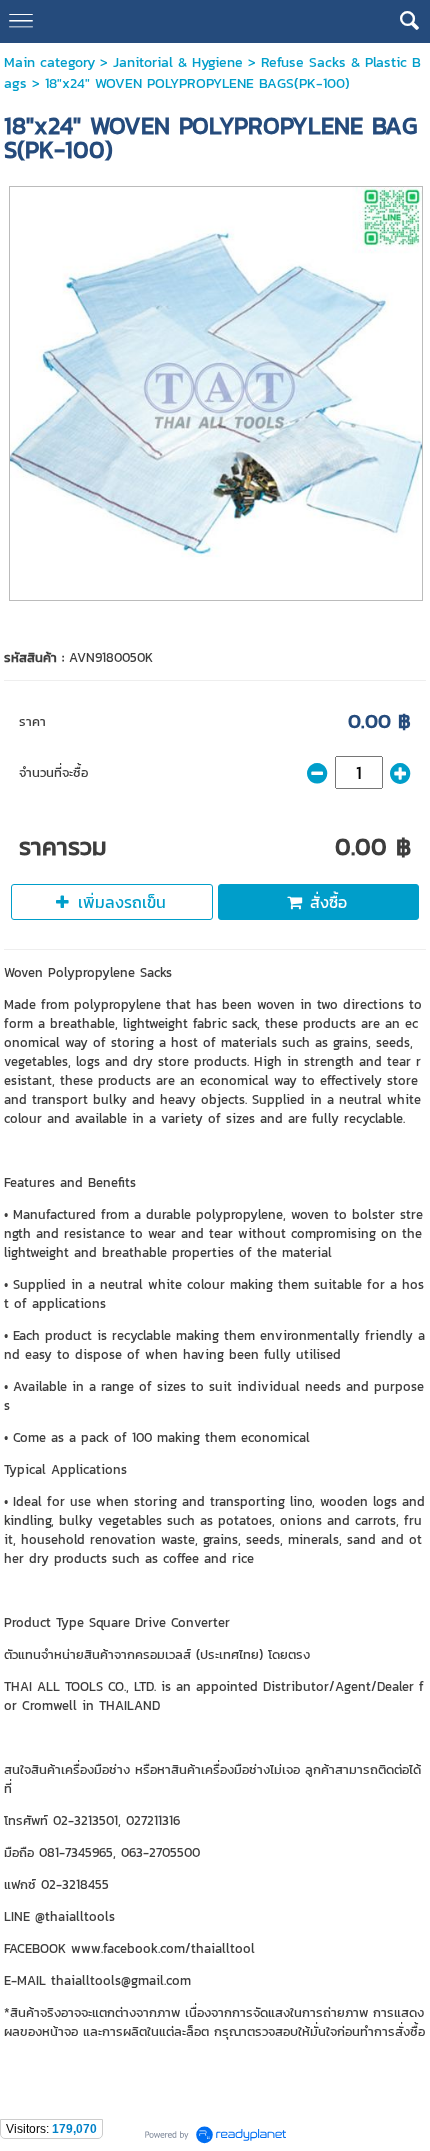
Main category (49, 62)
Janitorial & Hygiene (178, 62)
